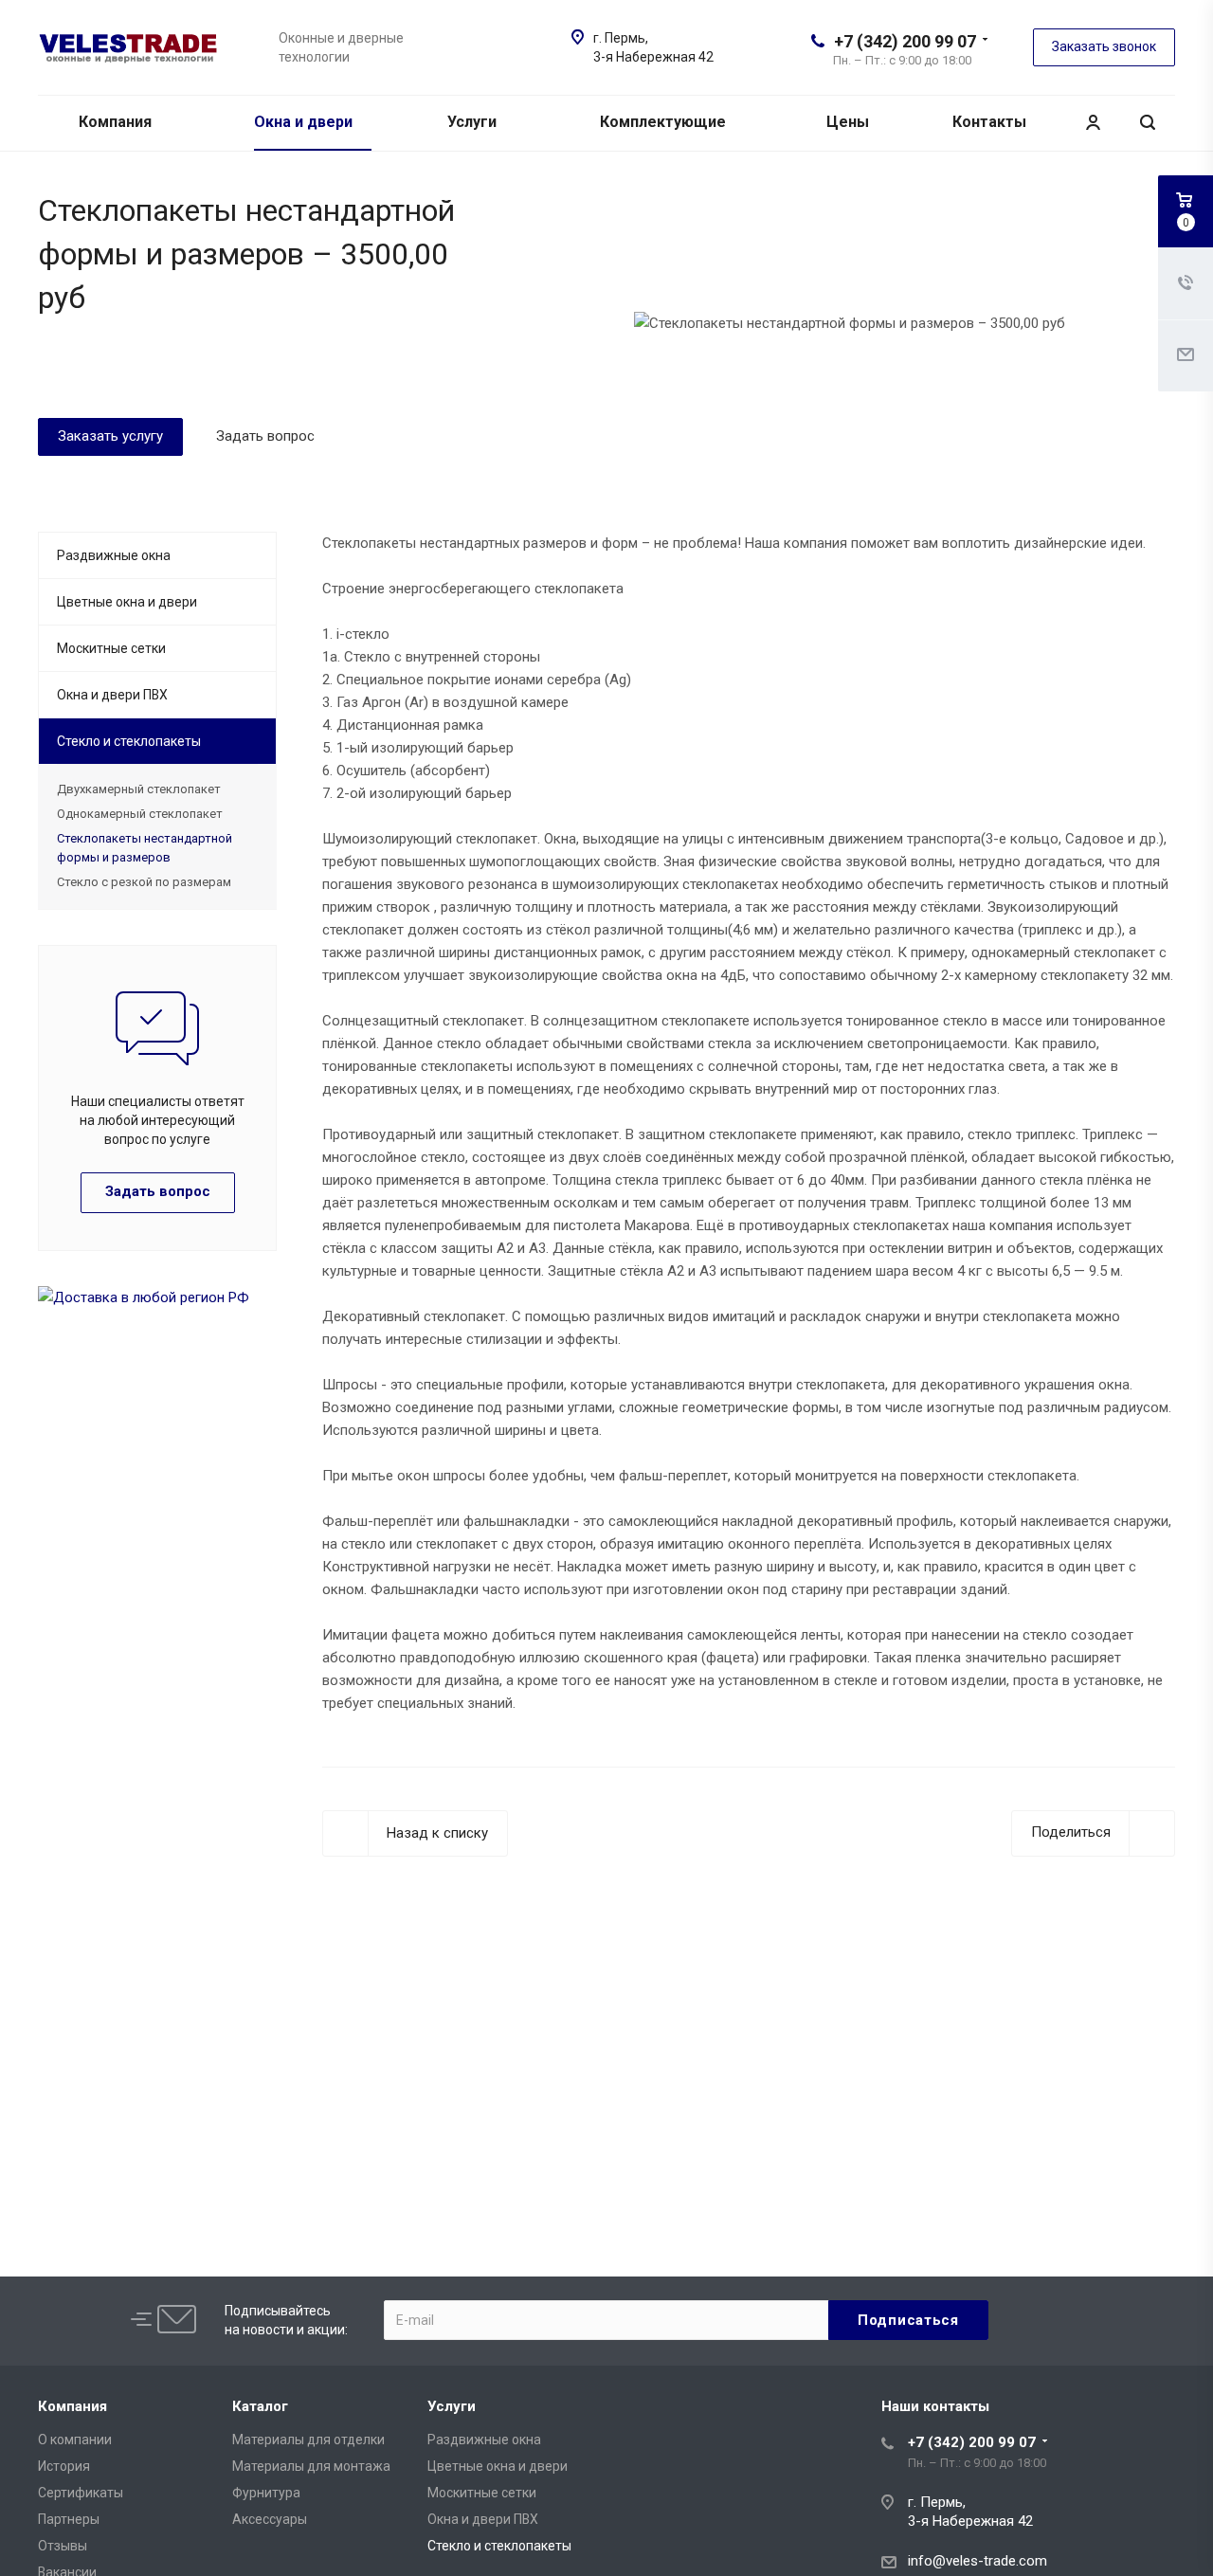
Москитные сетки (111, 648)
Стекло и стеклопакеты (129, 741)
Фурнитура (266, 2493)
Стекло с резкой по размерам (144, 882)
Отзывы (63, 2546)
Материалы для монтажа (311, 2466)
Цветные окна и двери (127, 602)
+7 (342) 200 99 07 (905, 41)
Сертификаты (81, 2493)
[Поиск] (1148, 123)
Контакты (989, 122)
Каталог (260, 2406)
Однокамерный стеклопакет (140, 814)
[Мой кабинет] (1093, 123)
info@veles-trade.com (978, 2561)
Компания (117, 122)
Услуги (474, 122)
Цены (850, 122)
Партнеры (69, 2519)
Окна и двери (305, 122)
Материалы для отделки (308, 2440)
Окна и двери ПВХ (112, 695)
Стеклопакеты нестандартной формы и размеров (145, 848)
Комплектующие (665, 122)
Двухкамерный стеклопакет (139, 789)
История (64, 2466)
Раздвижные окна (114, 555)
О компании (75, 2440)
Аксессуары (270, 2519)
